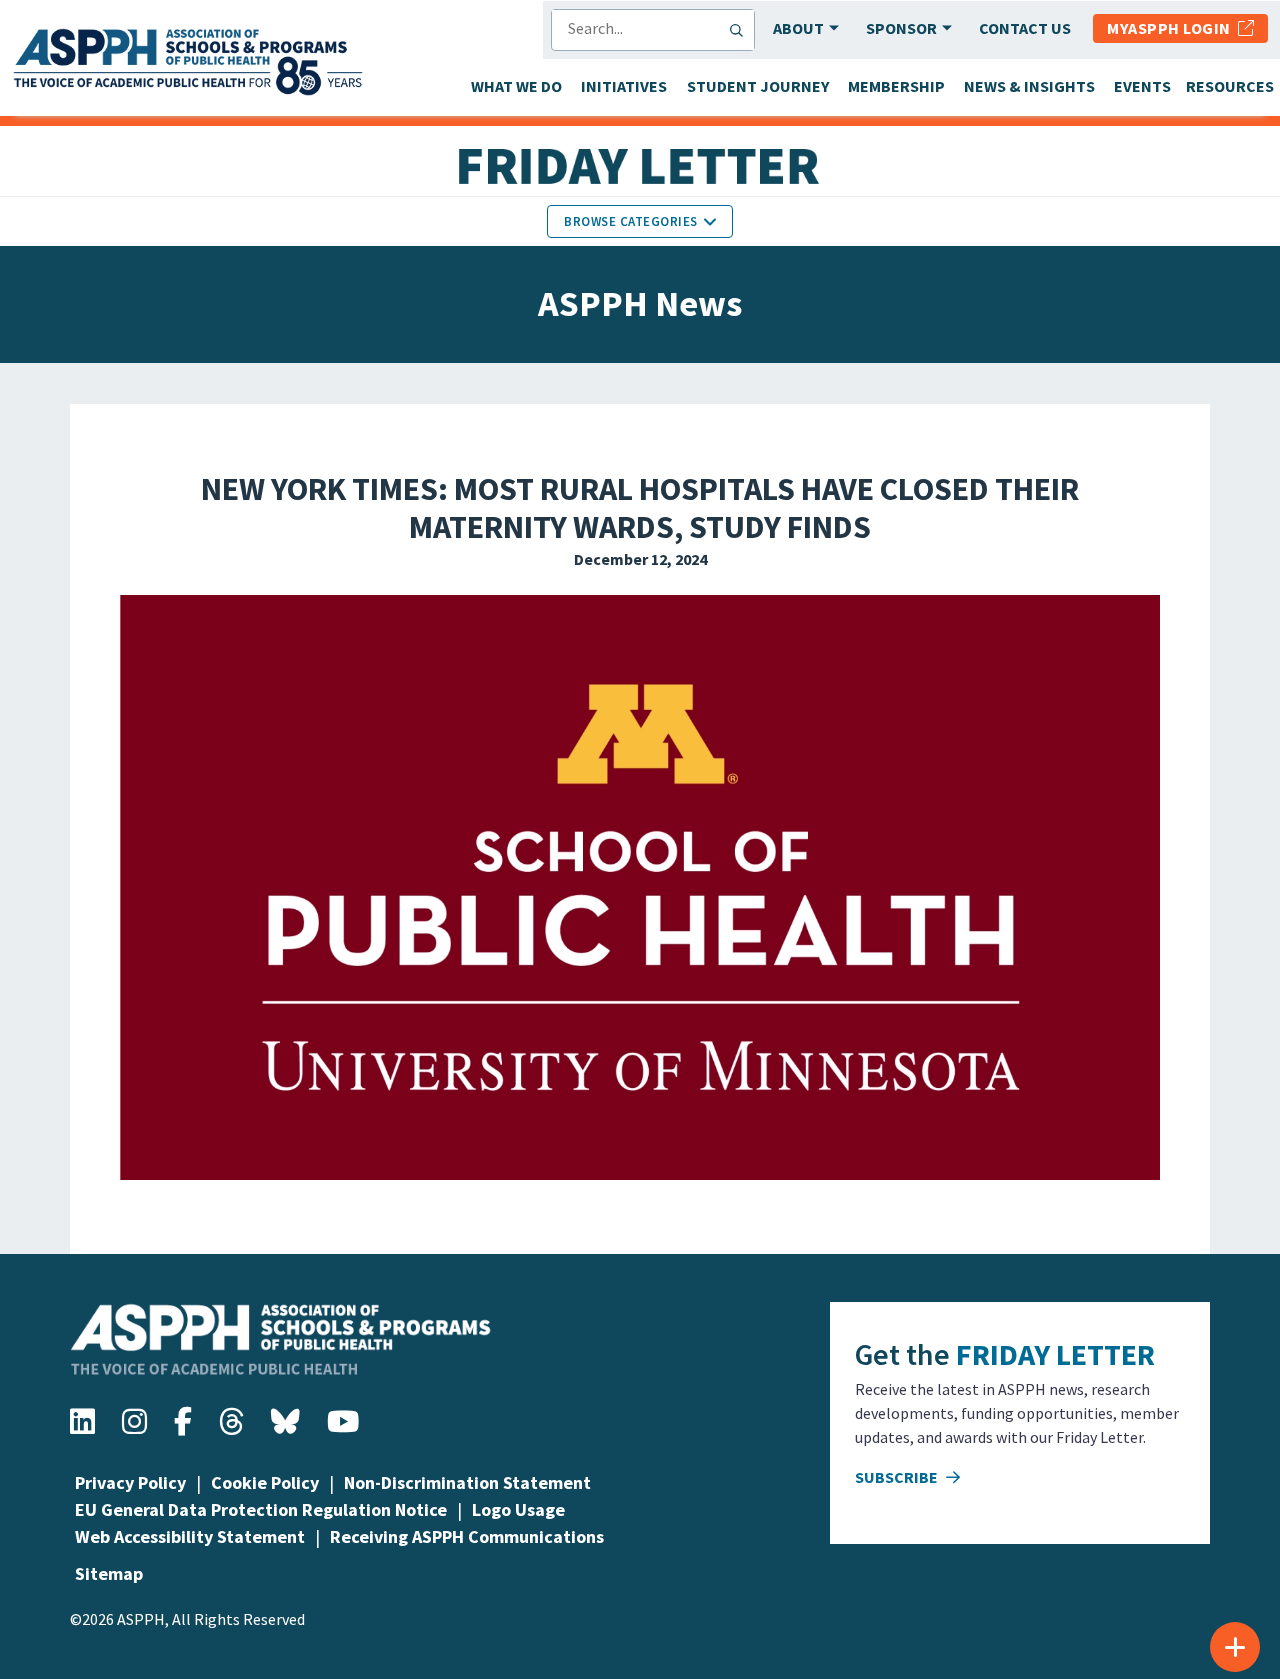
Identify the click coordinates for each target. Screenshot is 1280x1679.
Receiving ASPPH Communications (467, 1536)
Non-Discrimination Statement (467, 1482)
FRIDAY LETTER (1055, 1354)
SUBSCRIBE (898, 1477)
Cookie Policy (265, 1482)
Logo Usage (518, 1509)
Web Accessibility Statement (190, 1536)
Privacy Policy (130, 1482)
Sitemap (109, 1573)
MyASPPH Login (1172, 28)
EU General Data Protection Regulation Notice (261, 1509)
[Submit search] (741, 30)
